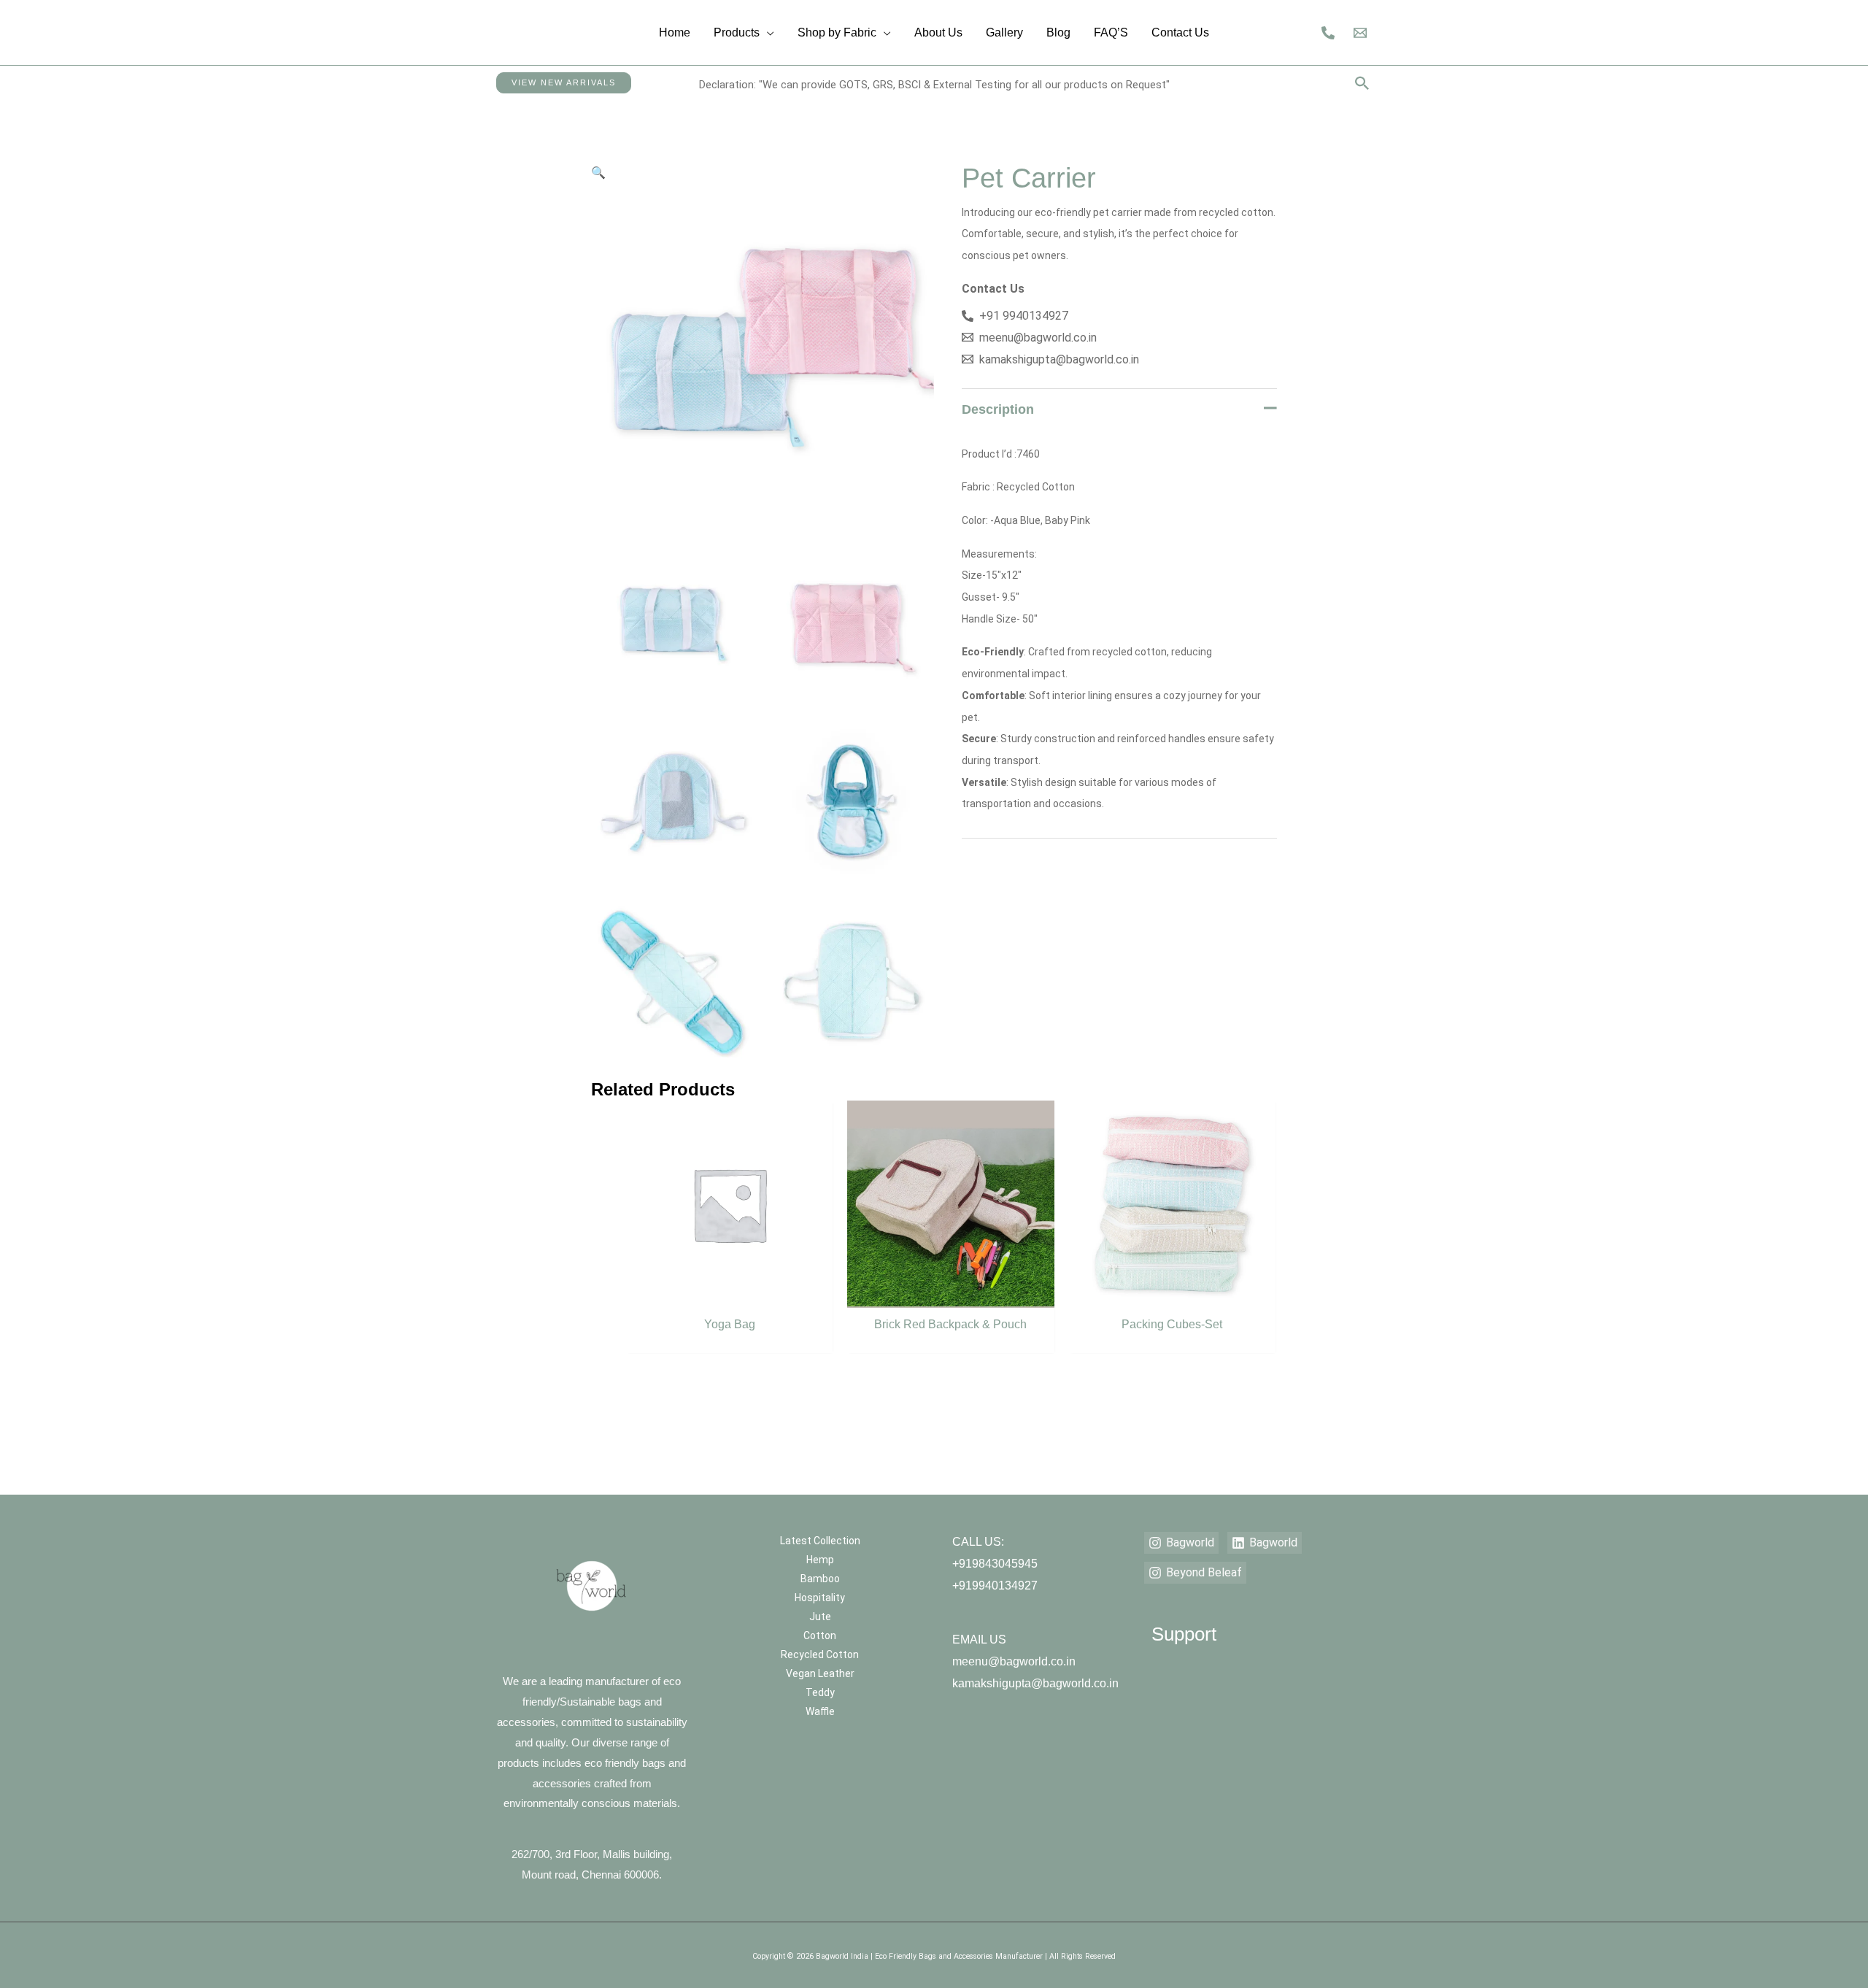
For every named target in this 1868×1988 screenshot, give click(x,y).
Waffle (820, 1711)
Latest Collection (820, 1541)
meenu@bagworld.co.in (1014, 1661)
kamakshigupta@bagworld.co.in (1035, 1683)
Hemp (820, 1560)
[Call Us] (1328, 33)
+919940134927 (995, 1586)
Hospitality (820, 1598)
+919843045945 (995, 1564)
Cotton (820, 1636)
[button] (564, 83)
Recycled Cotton (820, 1654)
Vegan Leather (820, 1673)
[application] (767, 32)
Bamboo (820, 1579)
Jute (820, 1617)
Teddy (820, 1692)
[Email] (1360, 33)
